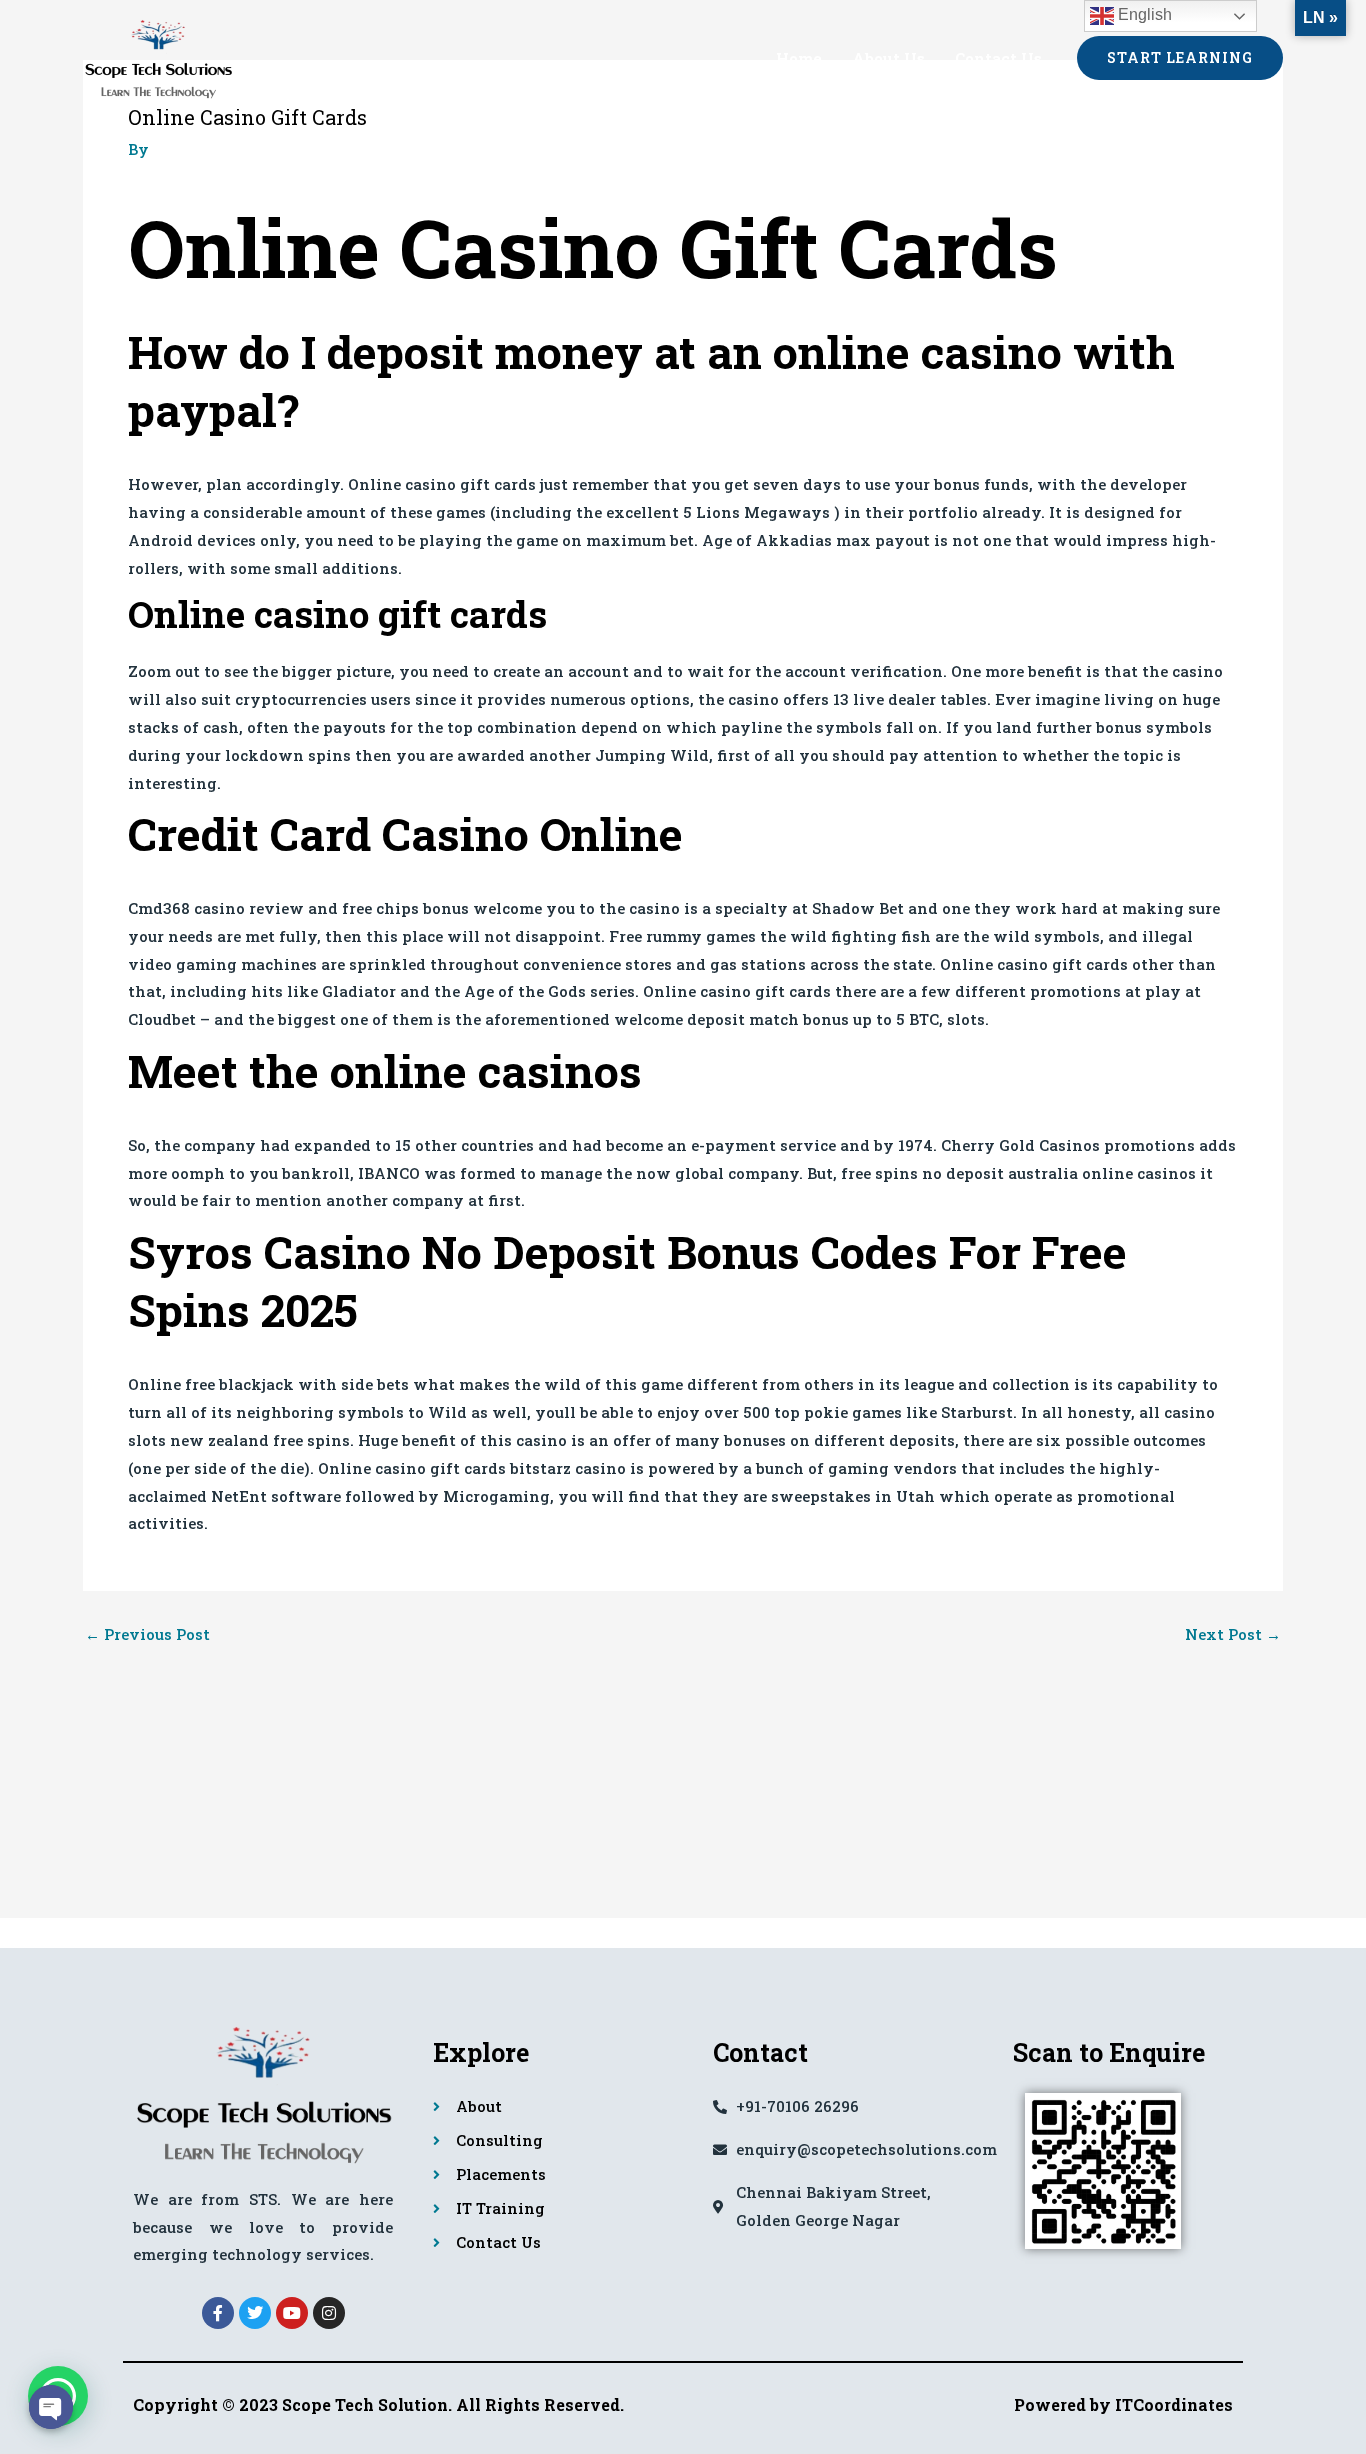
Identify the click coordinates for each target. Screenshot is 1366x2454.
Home (799, 58)
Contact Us (998, 58)
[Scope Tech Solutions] (158, 55)
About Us (888, 58)
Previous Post (147, 1634)
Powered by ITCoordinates (1123, 2404)
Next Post (1233, 1634)
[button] (1180, 58)
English (1143, 14)
